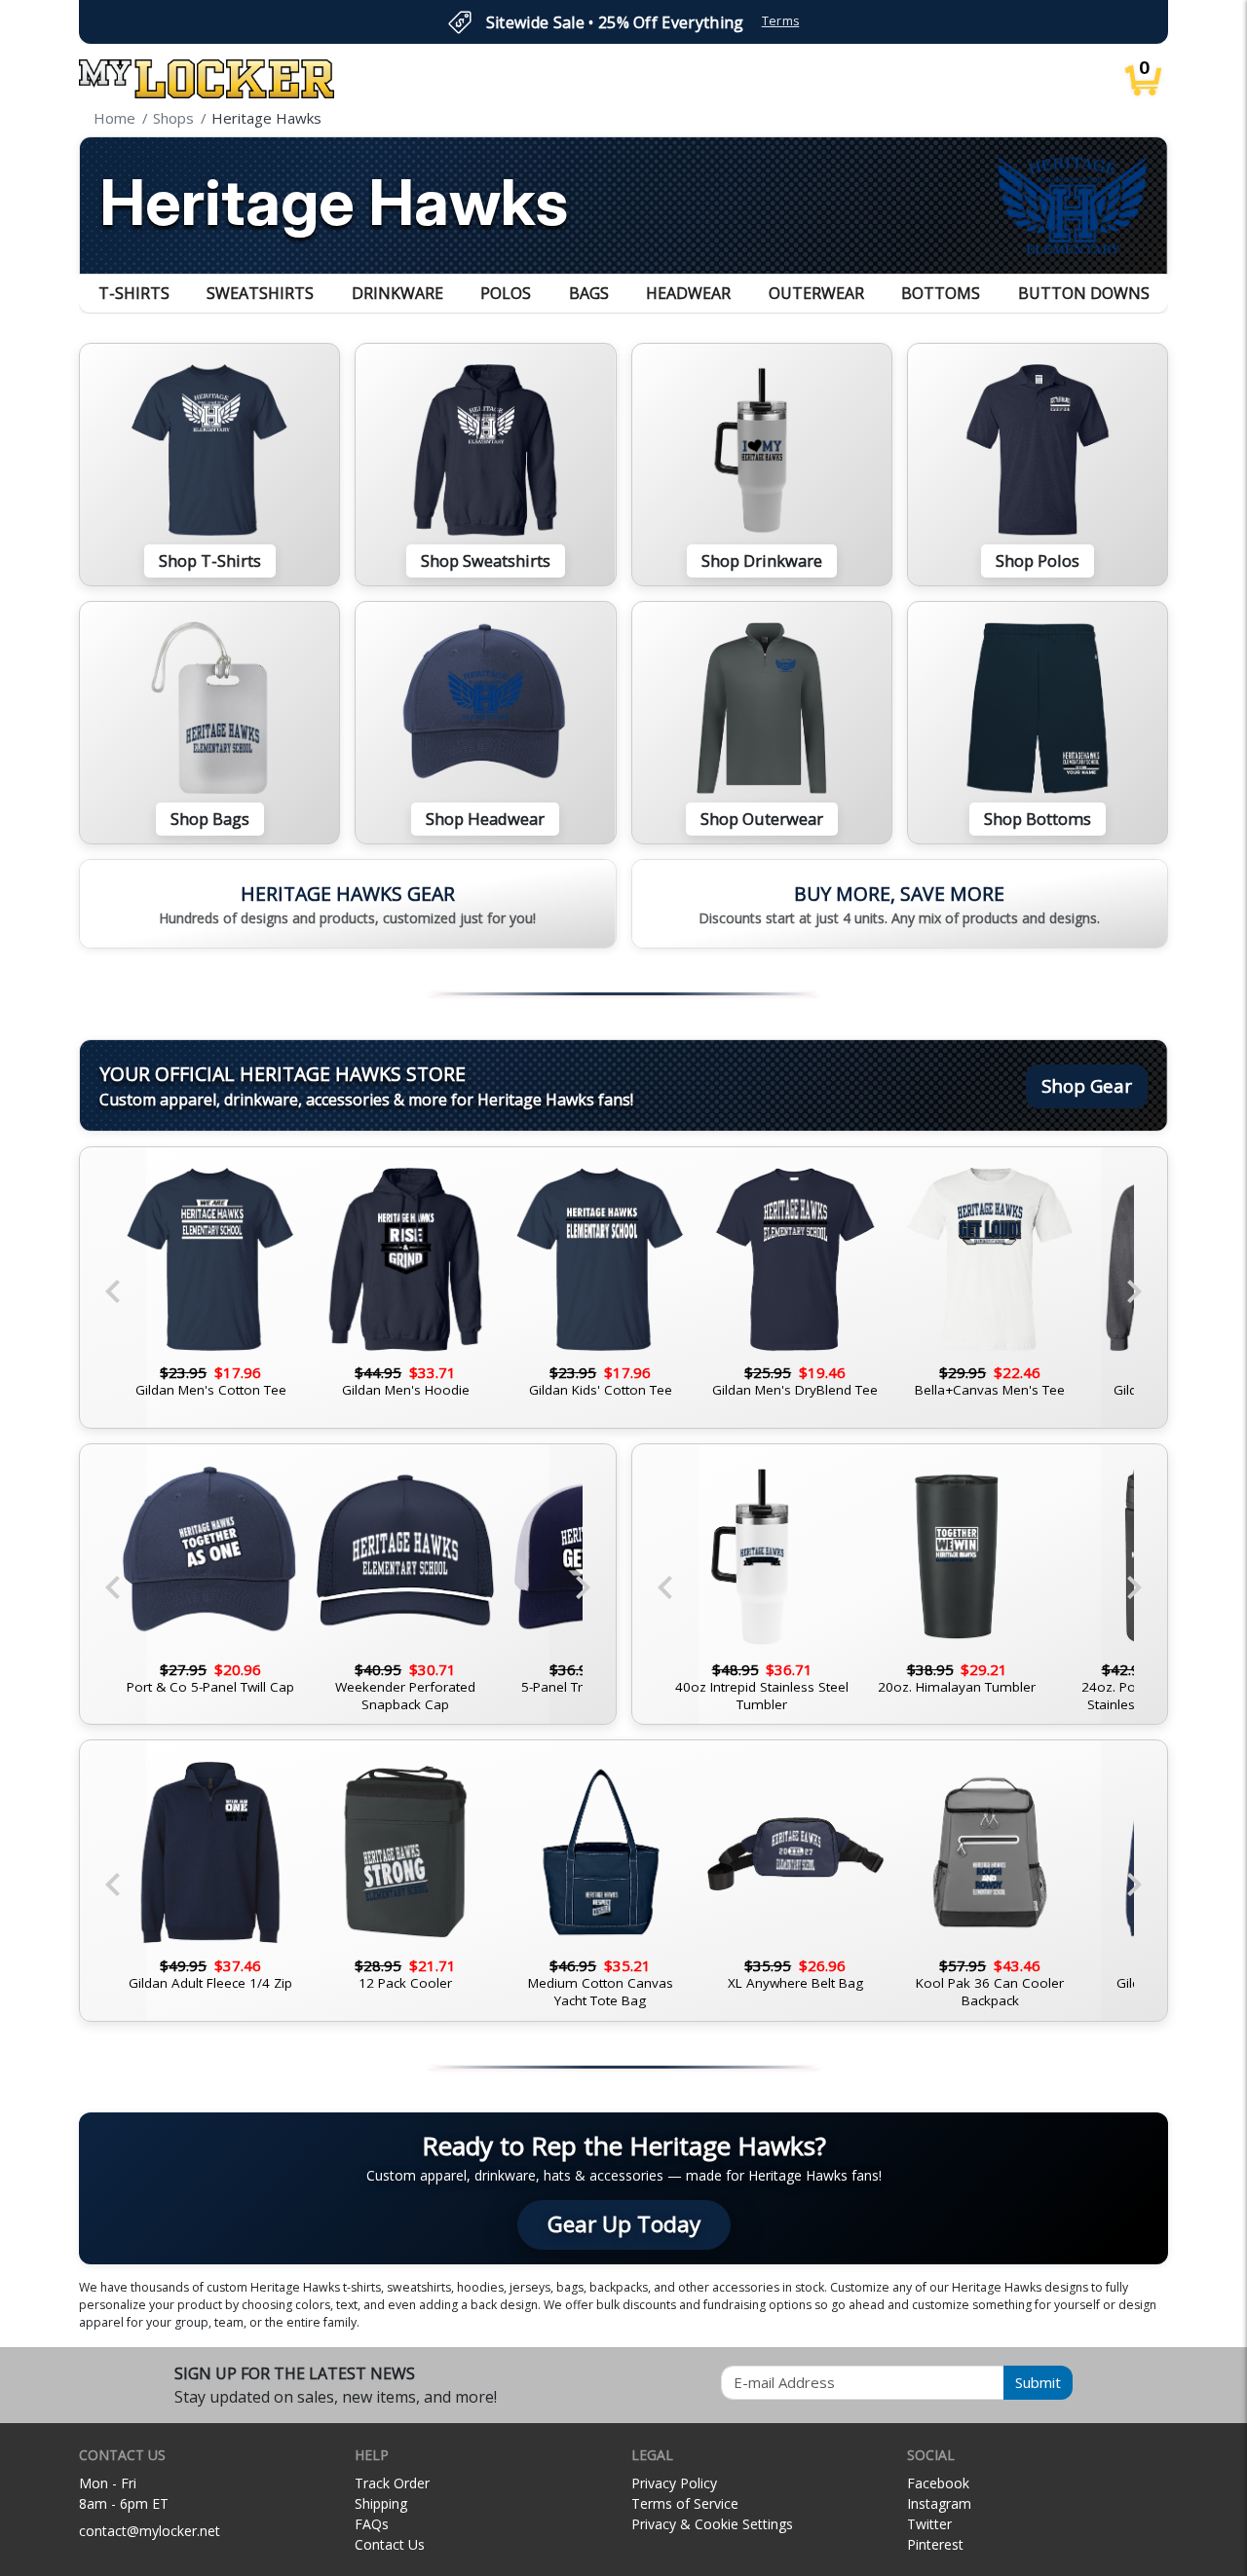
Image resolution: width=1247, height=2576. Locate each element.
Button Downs (1084, 293)
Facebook (938, 2483)
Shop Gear (1087, 1085)
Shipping (381, 2503)
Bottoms (941, 293)
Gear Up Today (624, 2224)
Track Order (392, 2483)
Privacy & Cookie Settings (712, 2524)
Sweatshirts (260, 293)
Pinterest (935, 2544)
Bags (589, 293)
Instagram (939, 2503)
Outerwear (816, 293)
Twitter (929, 2524)
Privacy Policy (674, 2483)
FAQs (372, 2524)
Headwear (688, 293)
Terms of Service (685, 2503)
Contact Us (390, 2544)
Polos (506, 293)
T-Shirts (134, 293)
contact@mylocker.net (150, 2531)
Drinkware (397, 293)
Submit (1038, 2382)
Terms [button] (781, 21)
